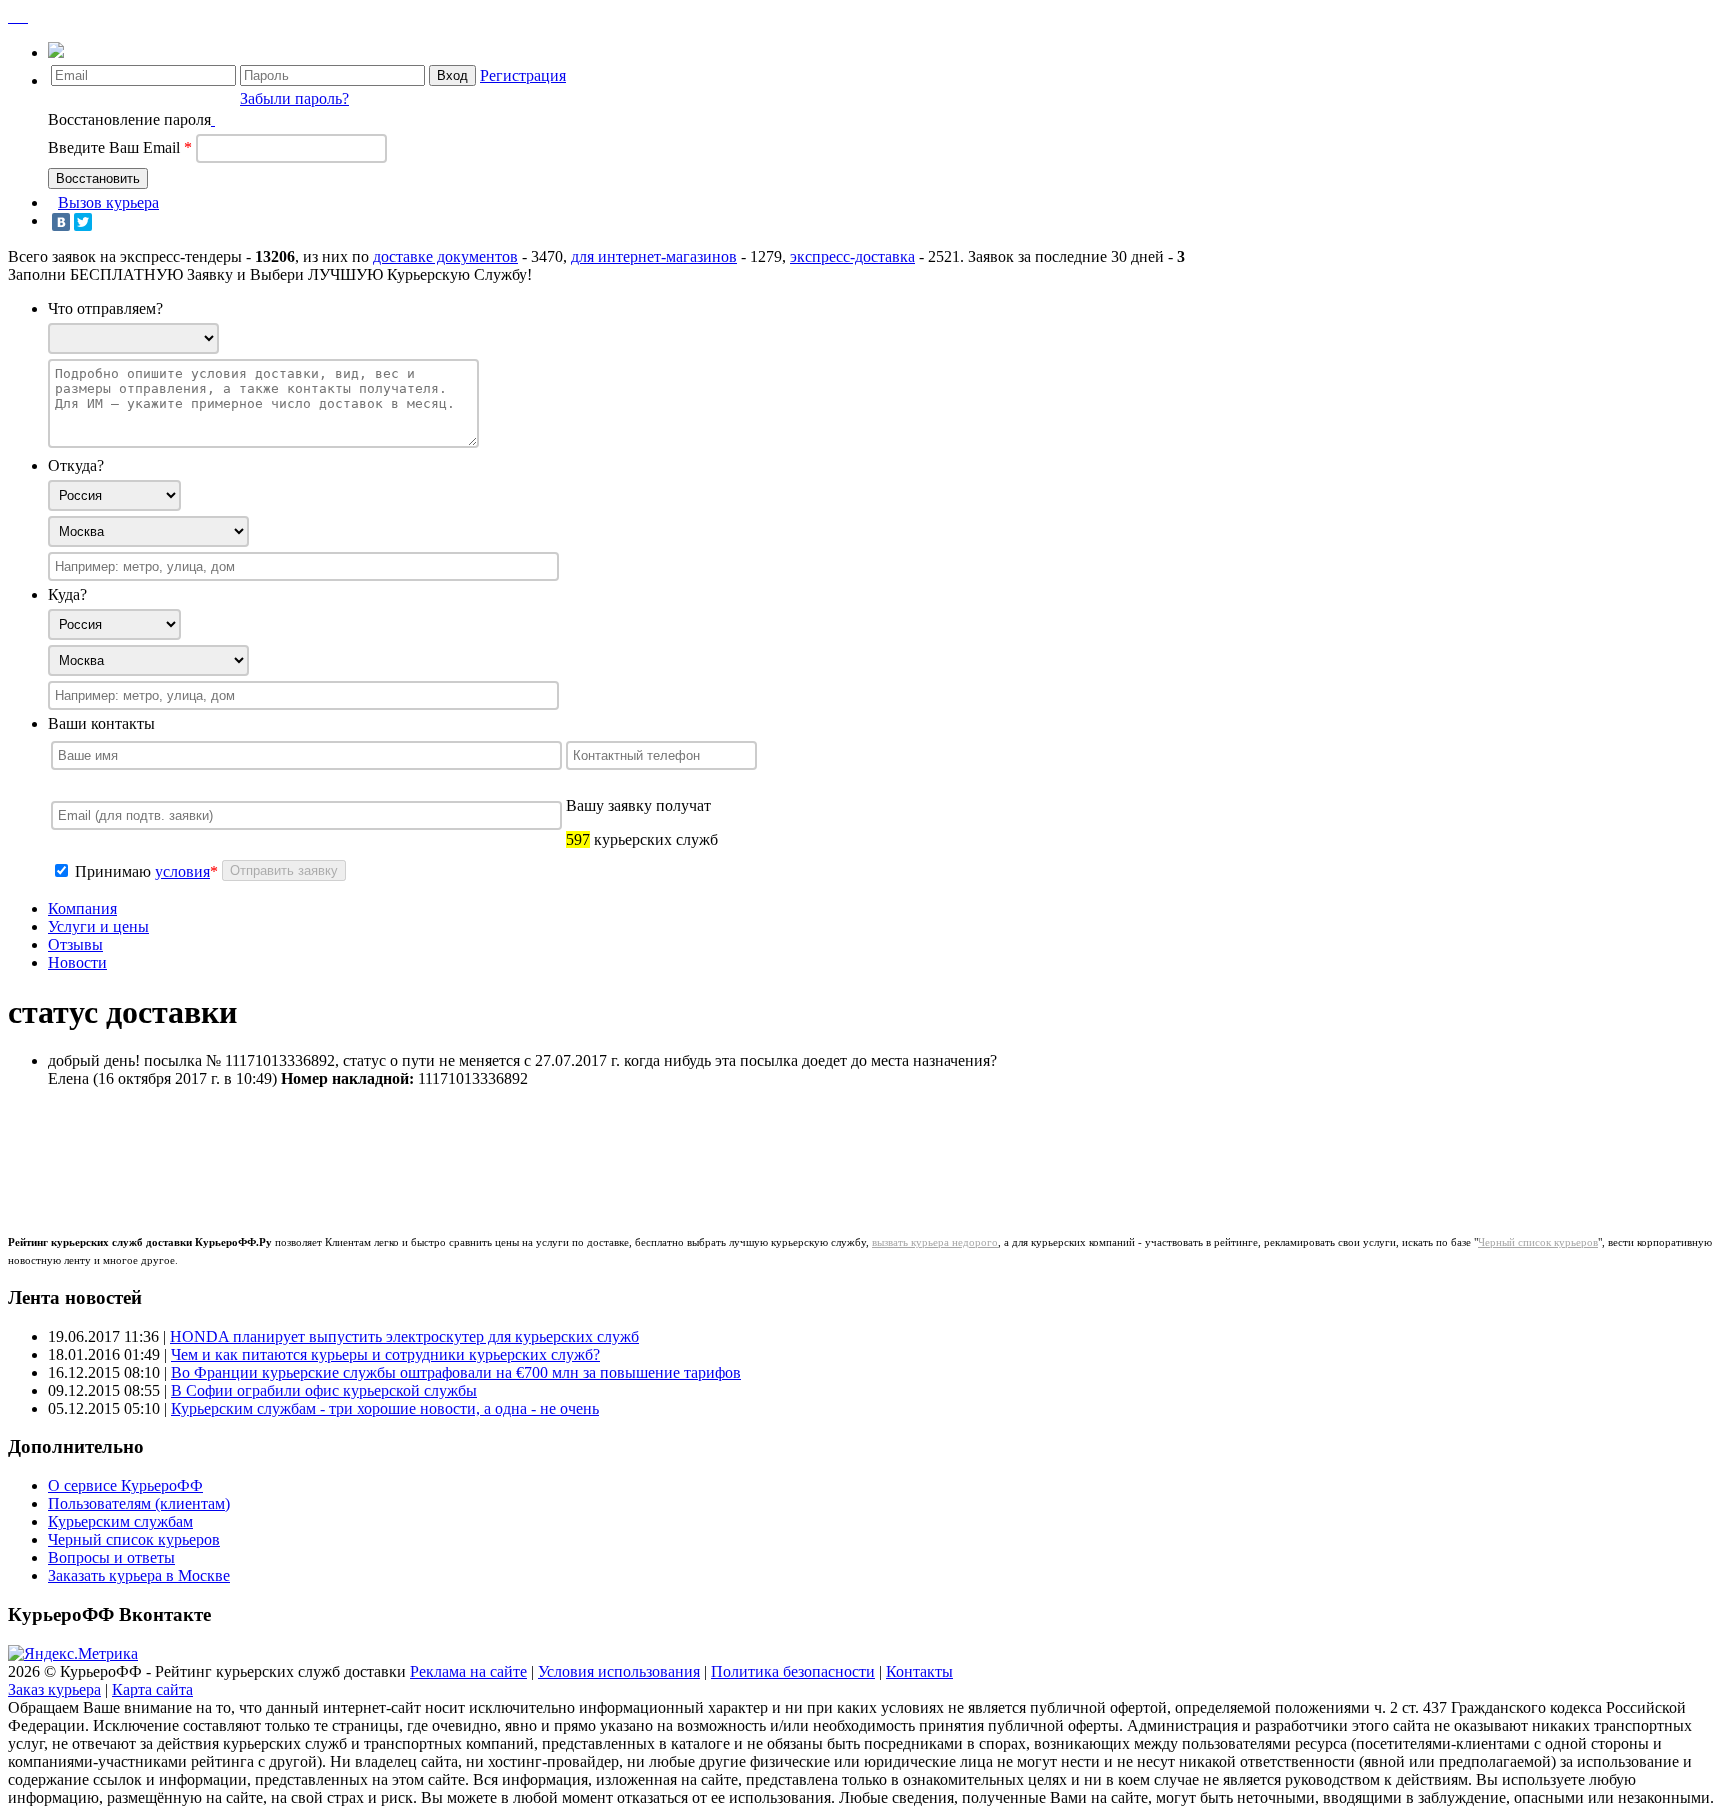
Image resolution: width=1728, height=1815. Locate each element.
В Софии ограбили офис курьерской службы (324, 1390)
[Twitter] (83, 222)
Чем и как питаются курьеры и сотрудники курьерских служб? (385, 1354)
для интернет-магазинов (654, 256)
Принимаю (115, 871)
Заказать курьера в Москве (139, 1575)
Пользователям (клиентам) (139, 1503)
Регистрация (523, 75)
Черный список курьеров (1538, 1242)
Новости (77, 962)
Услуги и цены (98, 926)
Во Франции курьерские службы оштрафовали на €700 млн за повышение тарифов (456, 1372)
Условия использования (619, 1671)
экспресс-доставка (852, 256)
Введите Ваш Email (120, 147)
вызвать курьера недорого (935, 1242)
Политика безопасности (793, 1671)
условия (182, 871)
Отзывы (75, 944)
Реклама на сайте (468, 1671)
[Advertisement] (402, 1149)
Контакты (919, 1671)
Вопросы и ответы (111, 1557)
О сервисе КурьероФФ (125, 1485)
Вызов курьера (108, 202)
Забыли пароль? (294, 98)
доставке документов (445, 256)
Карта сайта (152, 1689)
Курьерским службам (120, 1521)
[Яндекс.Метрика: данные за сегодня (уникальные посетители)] (73, 1654)
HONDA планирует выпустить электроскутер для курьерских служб (404, 1336)
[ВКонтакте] (61, 222)
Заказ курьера (54, 1689)
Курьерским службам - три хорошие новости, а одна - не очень (385, 1408)
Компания (82, 908)
